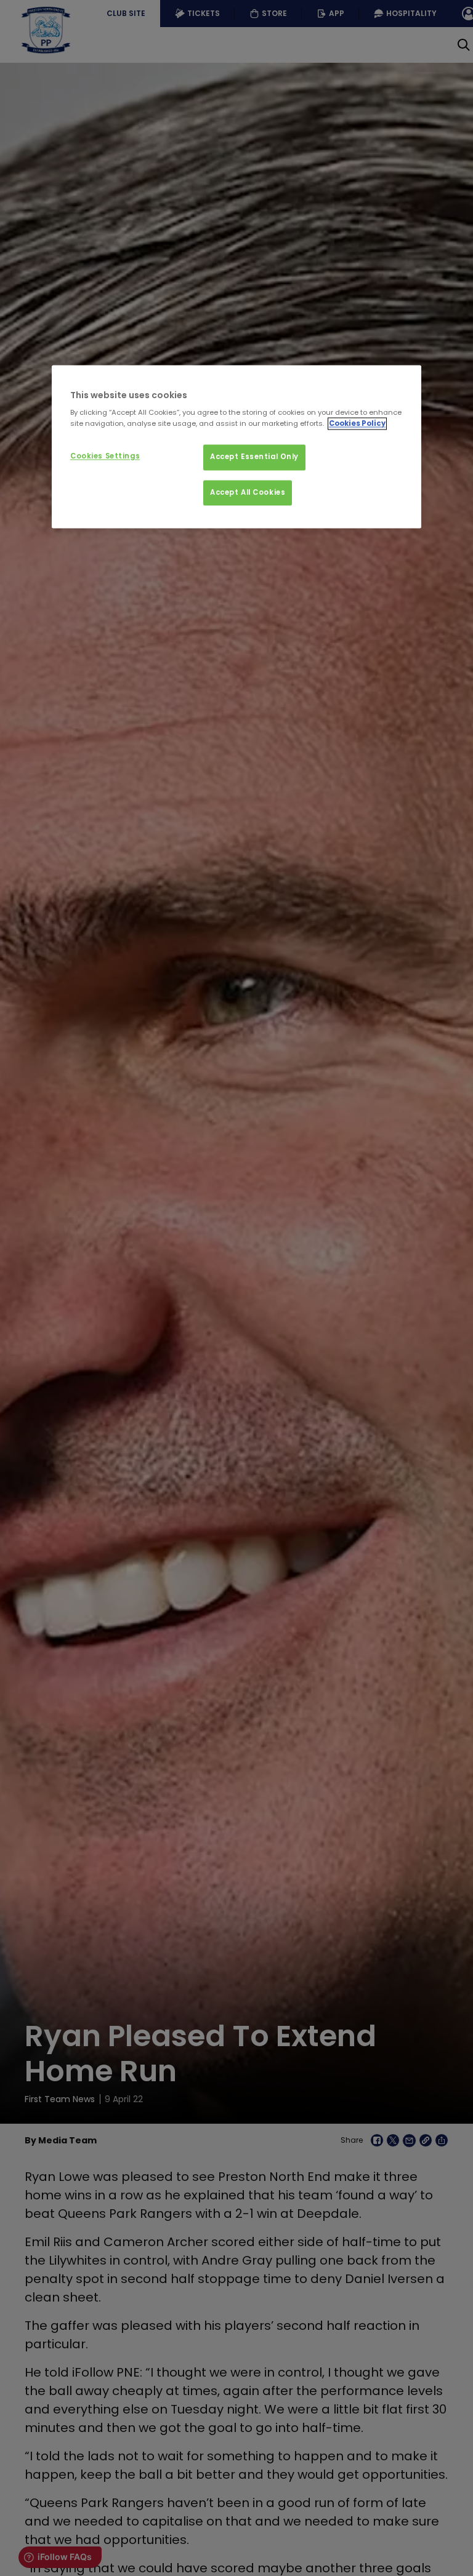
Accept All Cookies (248, 492)
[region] (236, 447)
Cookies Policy (357, 423)
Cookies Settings (105, 456)
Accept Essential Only (254, 457)
